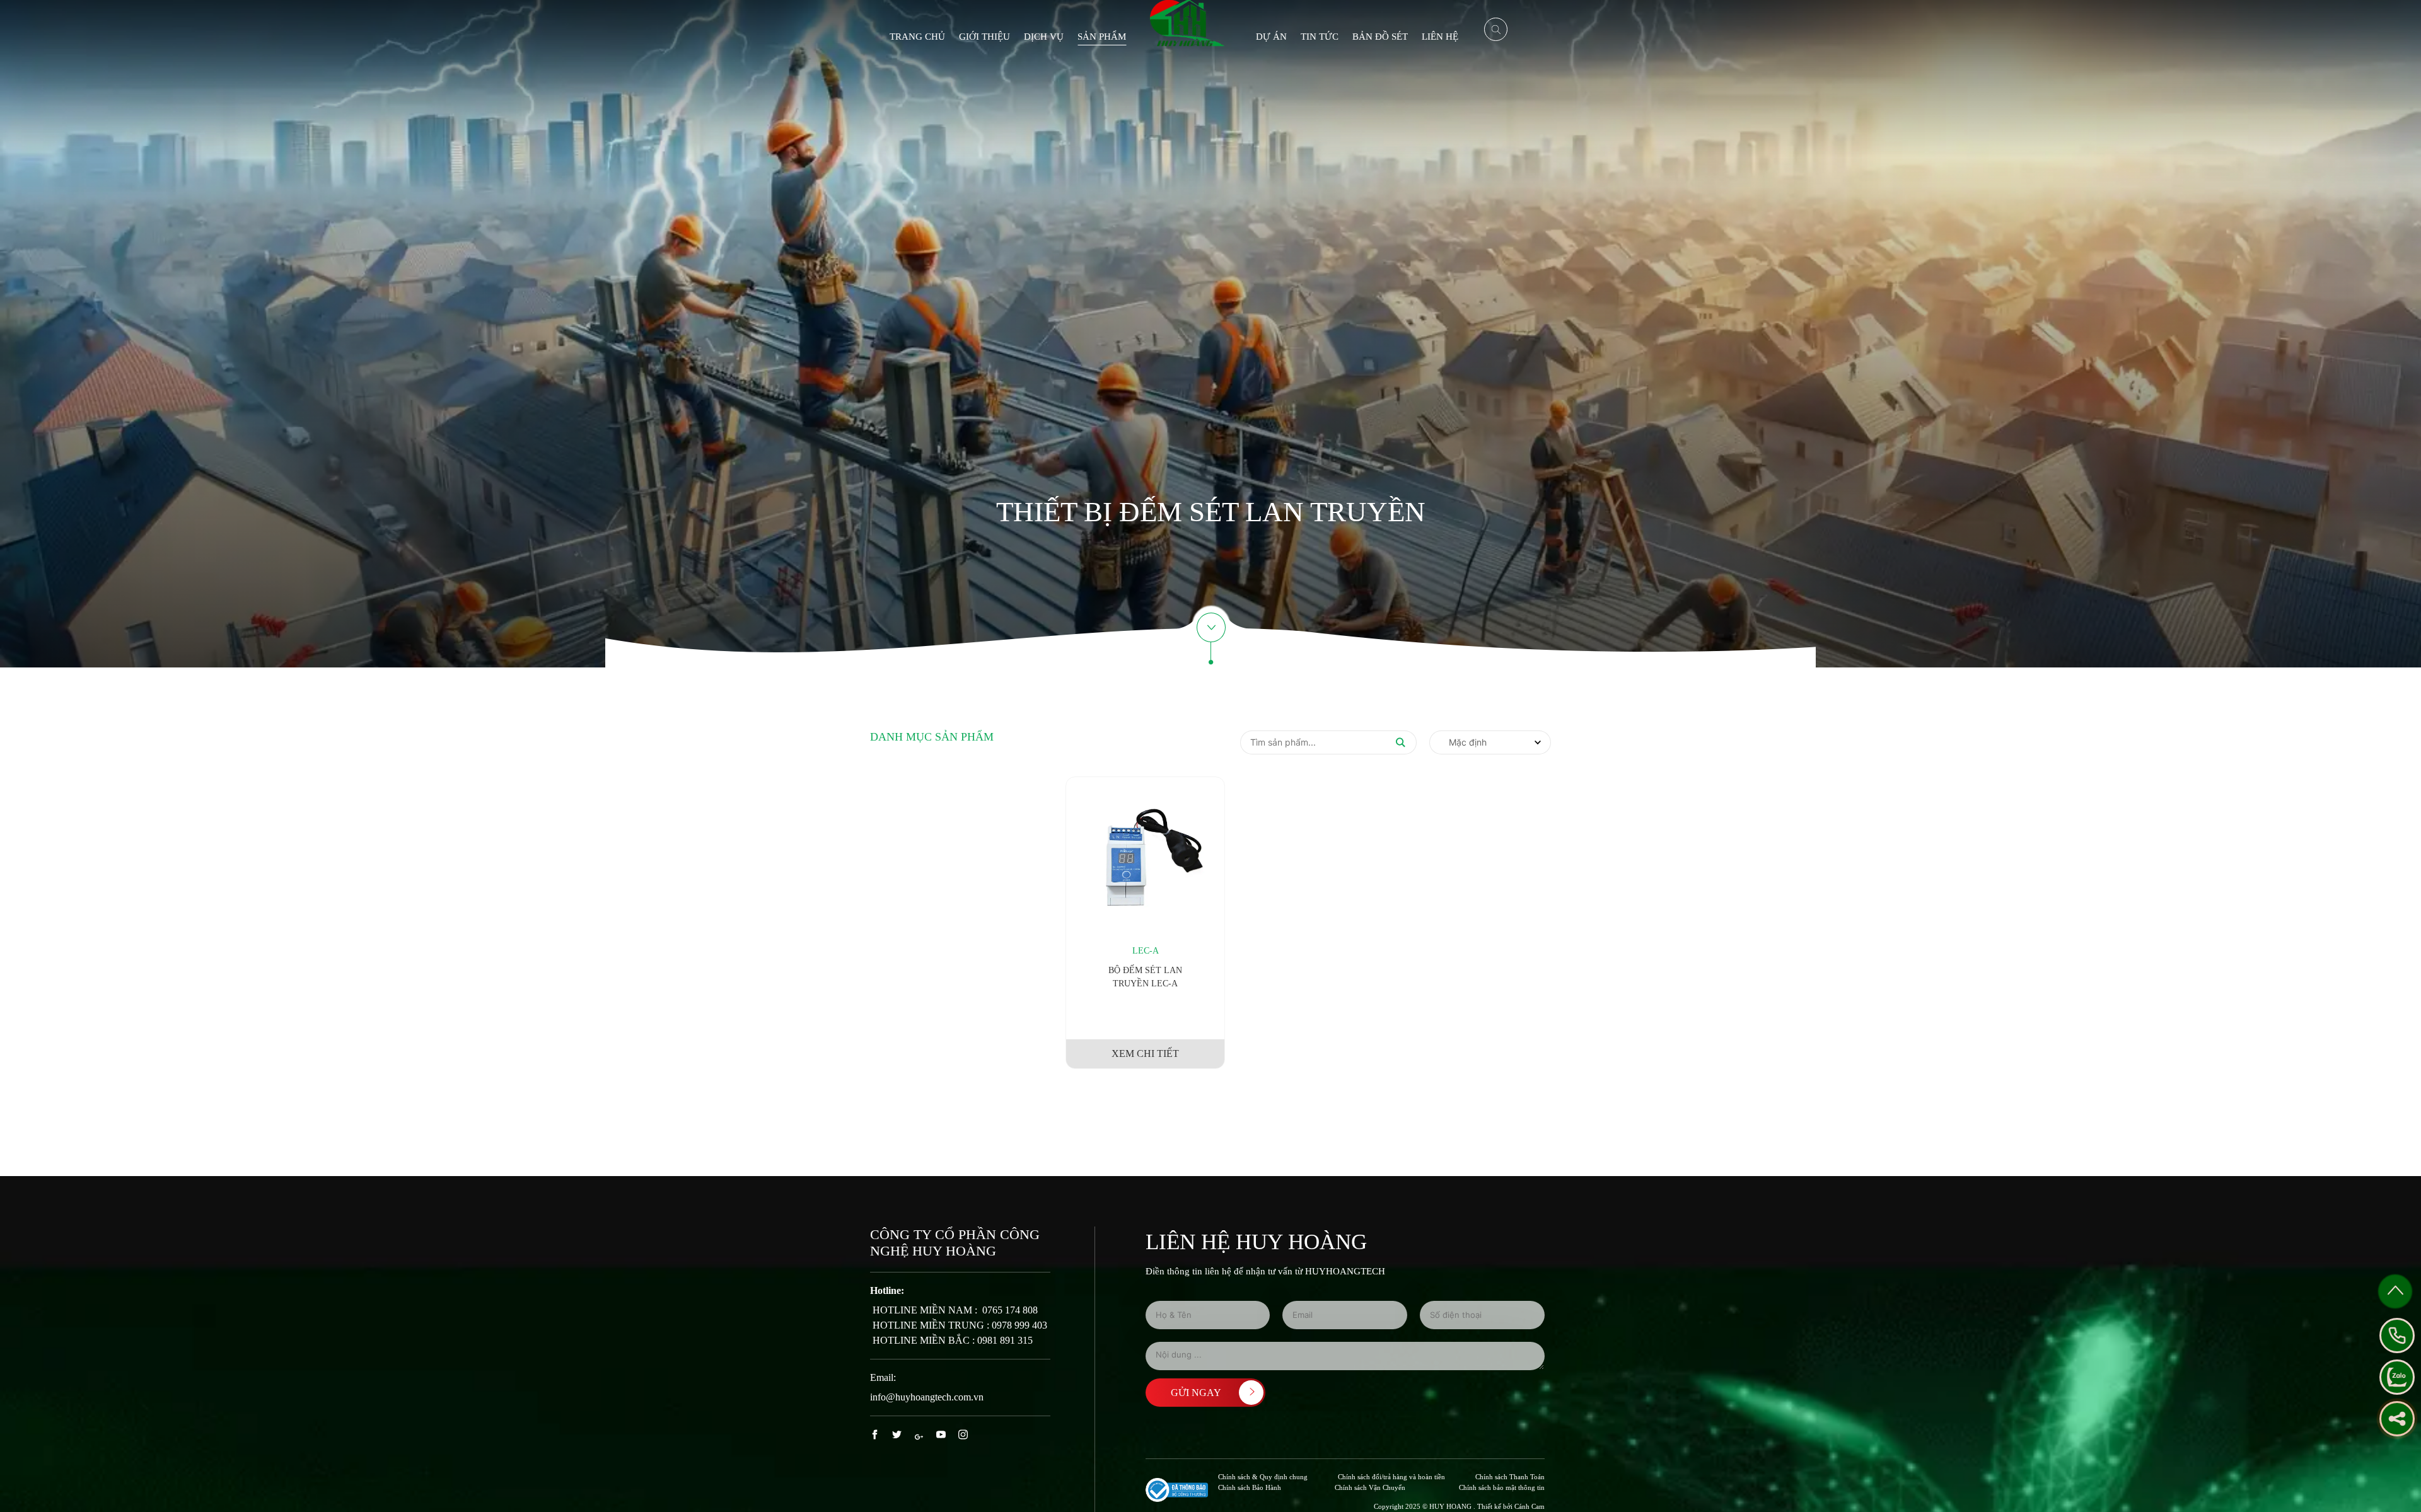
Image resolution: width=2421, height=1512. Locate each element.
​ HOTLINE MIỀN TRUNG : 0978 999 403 (959, 1325)
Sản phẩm (1102, 37)
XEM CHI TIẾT (1145, 1053)
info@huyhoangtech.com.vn (927, 1397)
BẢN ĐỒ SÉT (1380, 37)
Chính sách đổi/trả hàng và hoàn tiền (1391, 1477)
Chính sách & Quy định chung (1263, 1477)
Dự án (1271, 37)
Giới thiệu (984, 37)
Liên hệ (1440, 37)
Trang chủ (917, 37)
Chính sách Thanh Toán (1510, 1477)
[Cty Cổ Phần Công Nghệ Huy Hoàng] (1187, 22)
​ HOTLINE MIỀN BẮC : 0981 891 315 (951, 1340)
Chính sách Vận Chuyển (1370, 1487)
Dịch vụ (1044, 37)
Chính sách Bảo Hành (1250, 1487)
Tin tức (1320, 37)
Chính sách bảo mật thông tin (1502, 1487)
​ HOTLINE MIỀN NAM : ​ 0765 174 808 (954, 1310)
